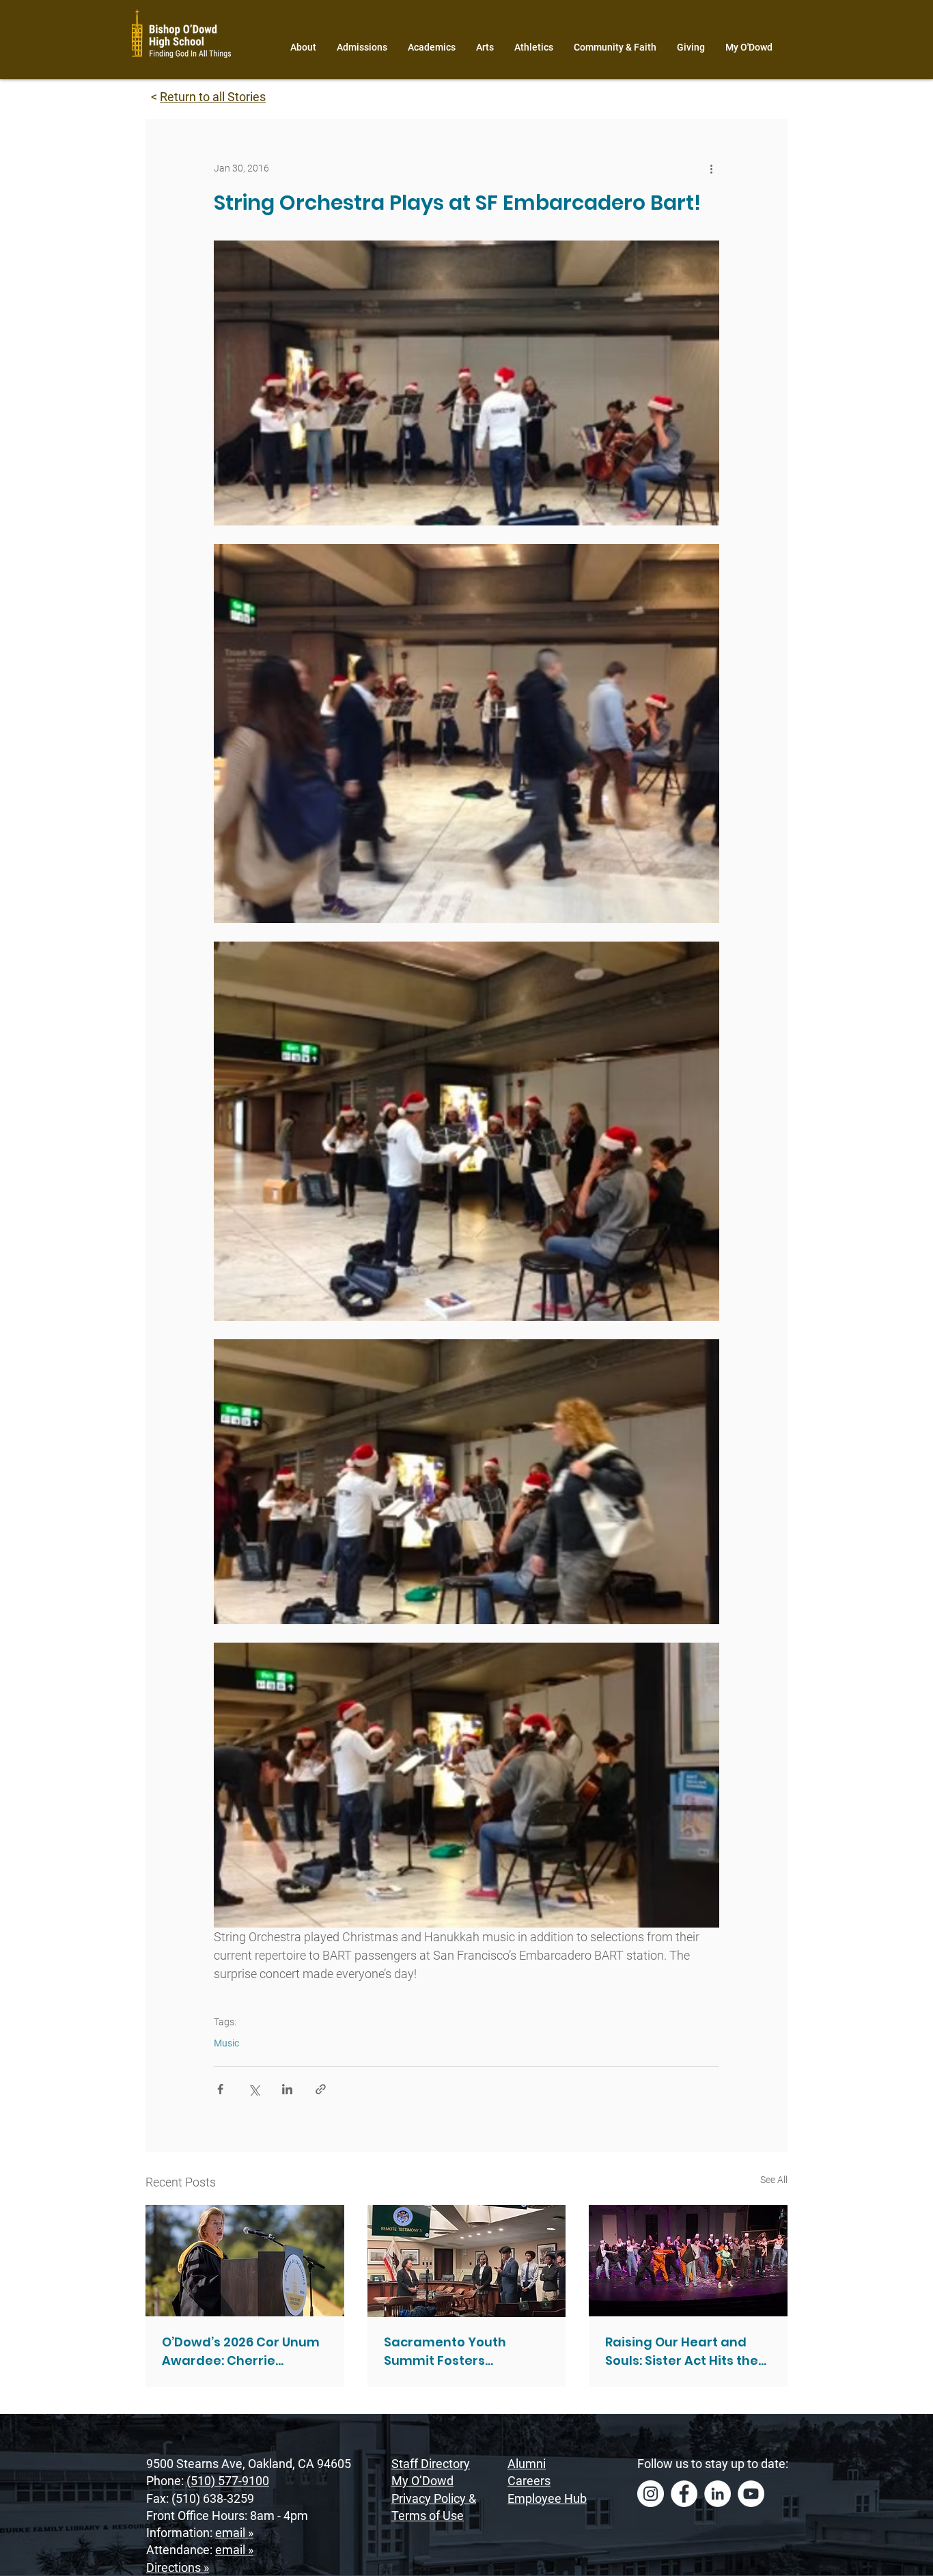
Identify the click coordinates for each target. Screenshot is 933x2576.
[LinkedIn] (718, 2494)
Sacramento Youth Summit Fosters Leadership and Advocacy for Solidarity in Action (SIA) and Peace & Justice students (464, 2352)
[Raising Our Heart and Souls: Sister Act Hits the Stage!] (688, 2261)
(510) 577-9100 (228, 2481)
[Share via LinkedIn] (287, 2089)
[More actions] (711, 168)
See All (774, 2180)
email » (234, 2533)
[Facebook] (684, 2494)
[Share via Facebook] (220, 2089)
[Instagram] (651, 2494)
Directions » (178, 2567)
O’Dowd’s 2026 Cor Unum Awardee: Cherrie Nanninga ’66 (241, 2352)
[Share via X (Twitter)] (254, 2089)
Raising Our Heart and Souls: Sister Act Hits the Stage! (682, 2352)
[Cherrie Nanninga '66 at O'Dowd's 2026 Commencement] (245, 2261)
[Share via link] (321, 2089)
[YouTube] (751, 2494)
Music (226, 2043)
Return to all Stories (213, 97)
